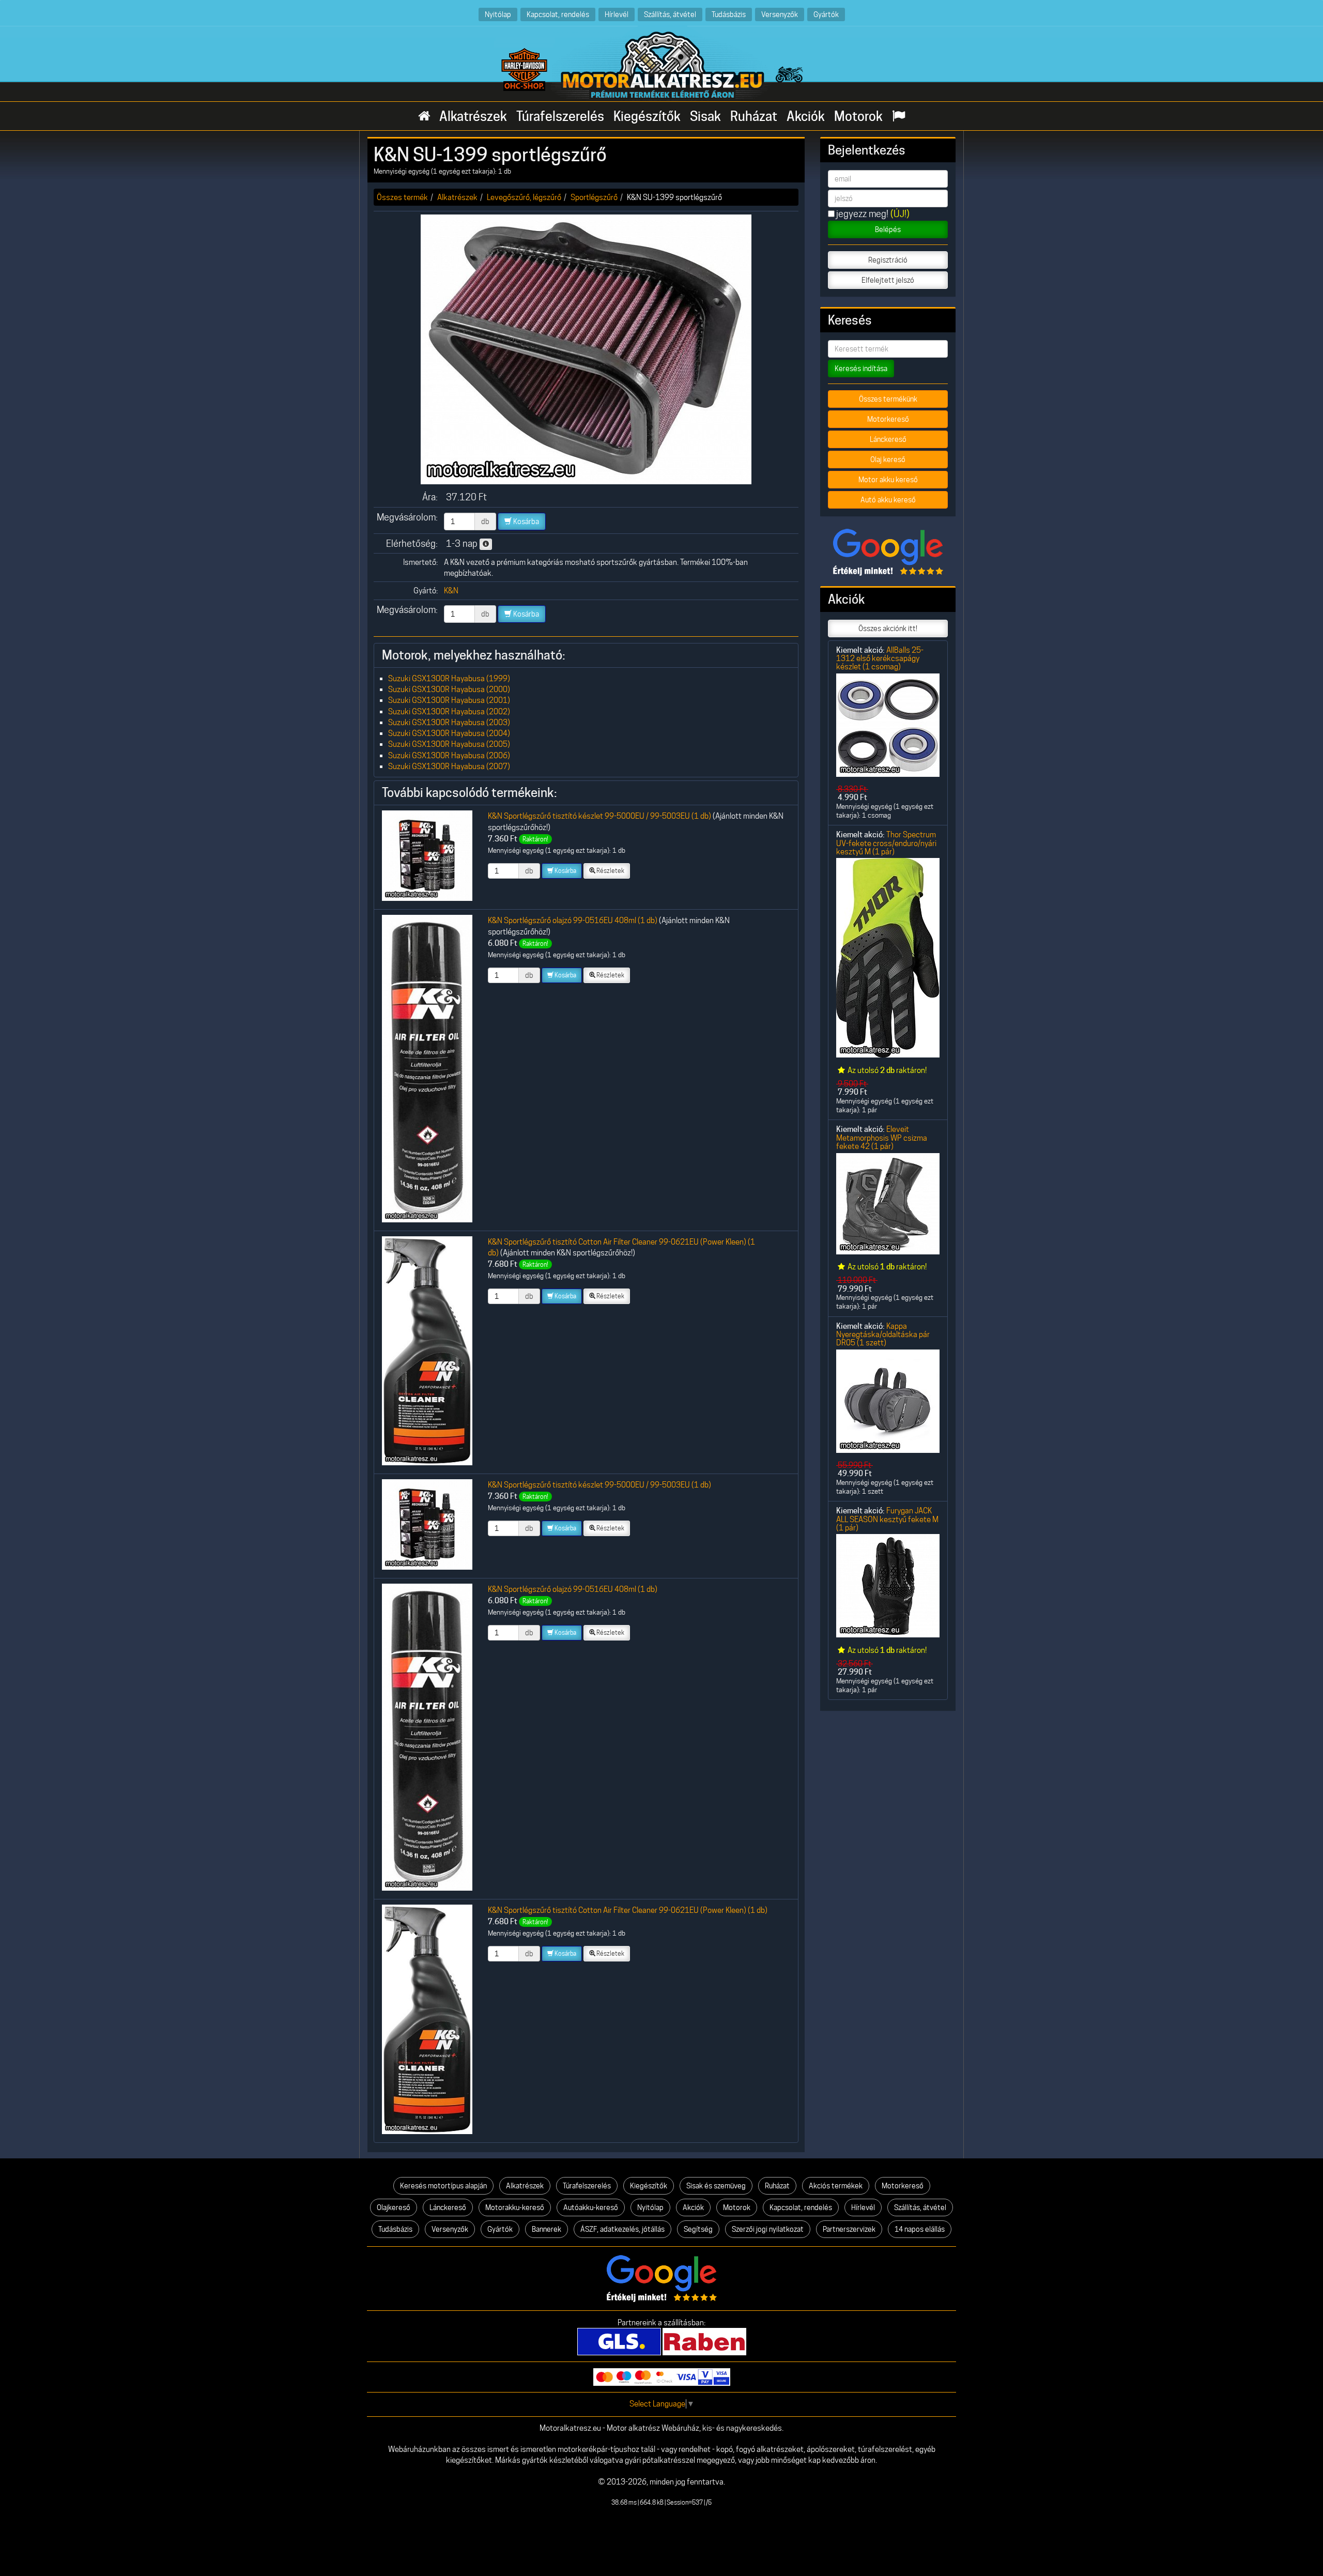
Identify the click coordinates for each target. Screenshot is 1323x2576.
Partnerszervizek (849, 2229)
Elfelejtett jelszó (888, 280)
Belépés (888, 229)
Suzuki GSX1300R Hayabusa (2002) (449, 711)
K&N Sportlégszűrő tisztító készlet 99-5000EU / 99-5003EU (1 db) (599, 816)
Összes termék (402, 197)
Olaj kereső (888, 459)
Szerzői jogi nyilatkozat (768, 2229)
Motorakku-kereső (515, 2207)
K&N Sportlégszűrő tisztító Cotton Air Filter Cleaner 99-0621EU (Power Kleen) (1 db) (628, 1910)
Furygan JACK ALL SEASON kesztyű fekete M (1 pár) (887, 1519)
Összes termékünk (888, 399)
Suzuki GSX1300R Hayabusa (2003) (449, 722)
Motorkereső (888, 419)
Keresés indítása (861, 369)
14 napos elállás (920, 2229)
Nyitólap (498, 14)
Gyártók (826, 14)
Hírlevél (617, 14)
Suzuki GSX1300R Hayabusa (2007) (449, 766)
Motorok (858, 116)
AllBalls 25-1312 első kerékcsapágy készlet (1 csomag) (880, 658)
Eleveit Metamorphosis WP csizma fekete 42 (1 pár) (882, 1138)
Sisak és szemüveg (716, 2186)
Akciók (806, 116)
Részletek (610, 871)
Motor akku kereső (888, 480)
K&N (451, 591)
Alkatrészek (473, 116)
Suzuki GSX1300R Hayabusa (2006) (449, 755)
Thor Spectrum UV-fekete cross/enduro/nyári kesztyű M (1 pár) (886, 843)
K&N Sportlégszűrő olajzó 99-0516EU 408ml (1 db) (573, 920)
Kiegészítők (647, 116)
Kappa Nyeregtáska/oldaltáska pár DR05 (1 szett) (883, 1335)
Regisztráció (888, 260)
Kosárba (525, 522)
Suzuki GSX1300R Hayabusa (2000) (449, 689)
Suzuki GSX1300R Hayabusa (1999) (449, 678)
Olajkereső (394, 2207)
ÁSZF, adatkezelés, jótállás (622, 2229)
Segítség (698, 2229)
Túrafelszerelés (560, 116)
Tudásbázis (729, 14)
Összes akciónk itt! (888, 628)
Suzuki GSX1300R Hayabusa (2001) (449, 700)
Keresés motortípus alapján (443, 2186)
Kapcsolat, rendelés (558, 14)
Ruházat (754, 116)
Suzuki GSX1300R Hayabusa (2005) (449, 744)
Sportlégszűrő (594, 197)
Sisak (705, 116)
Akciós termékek (836, 2186)
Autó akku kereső (888, 500)
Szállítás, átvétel (670, 14)
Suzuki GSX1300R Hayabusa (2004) (449, 733)
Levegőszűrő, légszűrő (524, 197)
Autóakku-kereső (591, 2207)
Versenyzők (780, 14)
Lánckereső (888, 439)
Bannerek (547, 2229)
